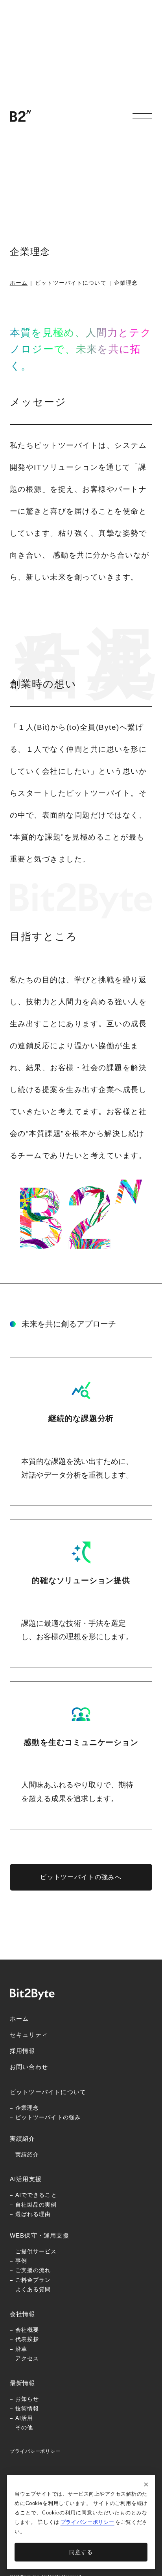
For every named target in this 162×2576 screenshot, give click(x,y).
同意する (81, 2552)
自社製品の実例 (36, 2205)
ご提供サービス (36, 2251)
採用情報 (23, 2051)
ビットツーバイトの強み (48, 2117)
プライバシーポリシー (35, 2451)
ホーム (19, 283)
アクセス (27, 2358)
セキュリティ (29, 2035)
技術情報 (27, 2409)
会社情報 (23, 2314)
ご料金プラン (33, 2280)
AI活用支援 (26, 2179)
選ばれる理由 (33, 2214)
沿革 (21, 2349)
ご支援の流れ (33, 2270)
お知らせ (27, 2399)
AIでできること (36, 2195)
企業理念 (27, 2108)
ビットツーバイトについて (48, 2092)
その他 (24, 2427)
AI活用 (24, 2418)
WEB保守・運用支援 (40, 2235)
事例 (21, 2261)
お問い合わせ (29, 2067)
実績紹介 (23, 2139)
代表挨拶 (27, 2339)
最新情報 (23, 2383)
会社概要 (27, 2330)
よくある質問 (33, 2289)
